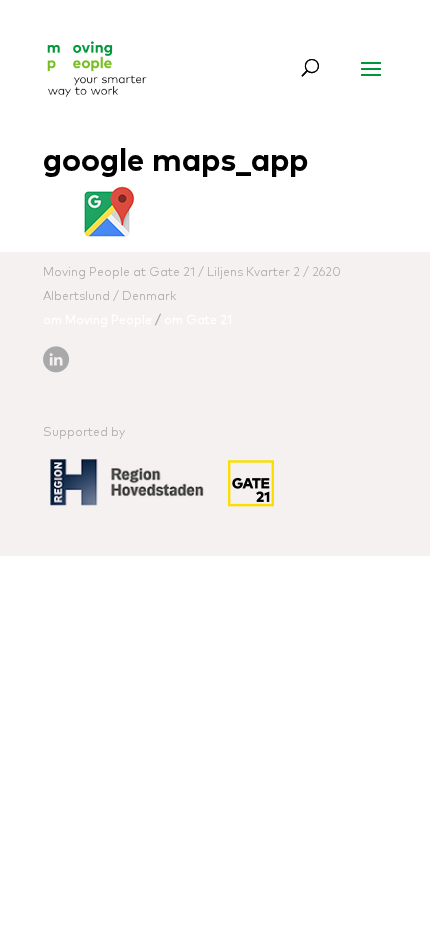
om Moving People (97, 321)
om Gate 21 (198, 321)
